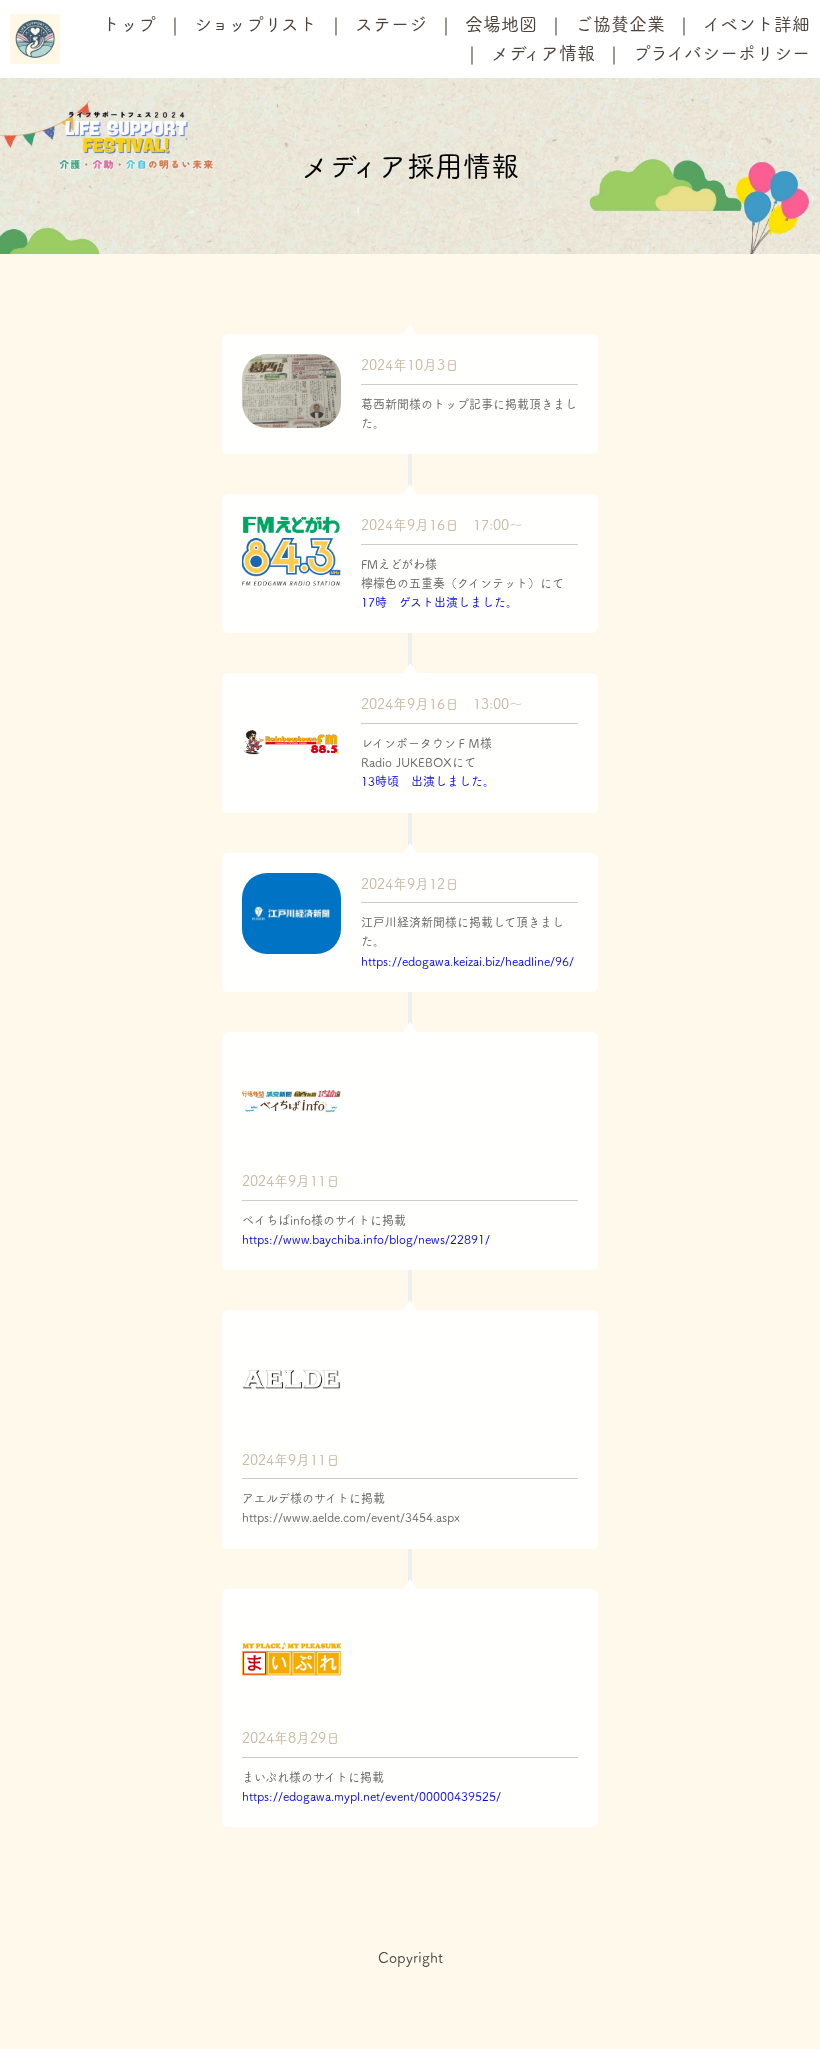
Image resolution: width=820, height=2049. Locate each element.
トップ (129, 24)
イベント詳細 (756, 24)
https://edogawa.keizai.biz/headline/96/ (467, 961)
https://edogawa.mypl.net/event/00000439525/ (371, 1796)
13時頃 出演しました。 (428, 781)
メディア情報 (543, 53)
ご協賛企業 (620, 24)
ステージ (391, 24)
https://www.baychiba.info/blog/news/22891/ (366, 1239)
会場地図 (501, 24)
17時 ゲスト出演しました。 (439, 602)
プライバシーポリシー (721, 53)
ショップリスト (255, 24)
